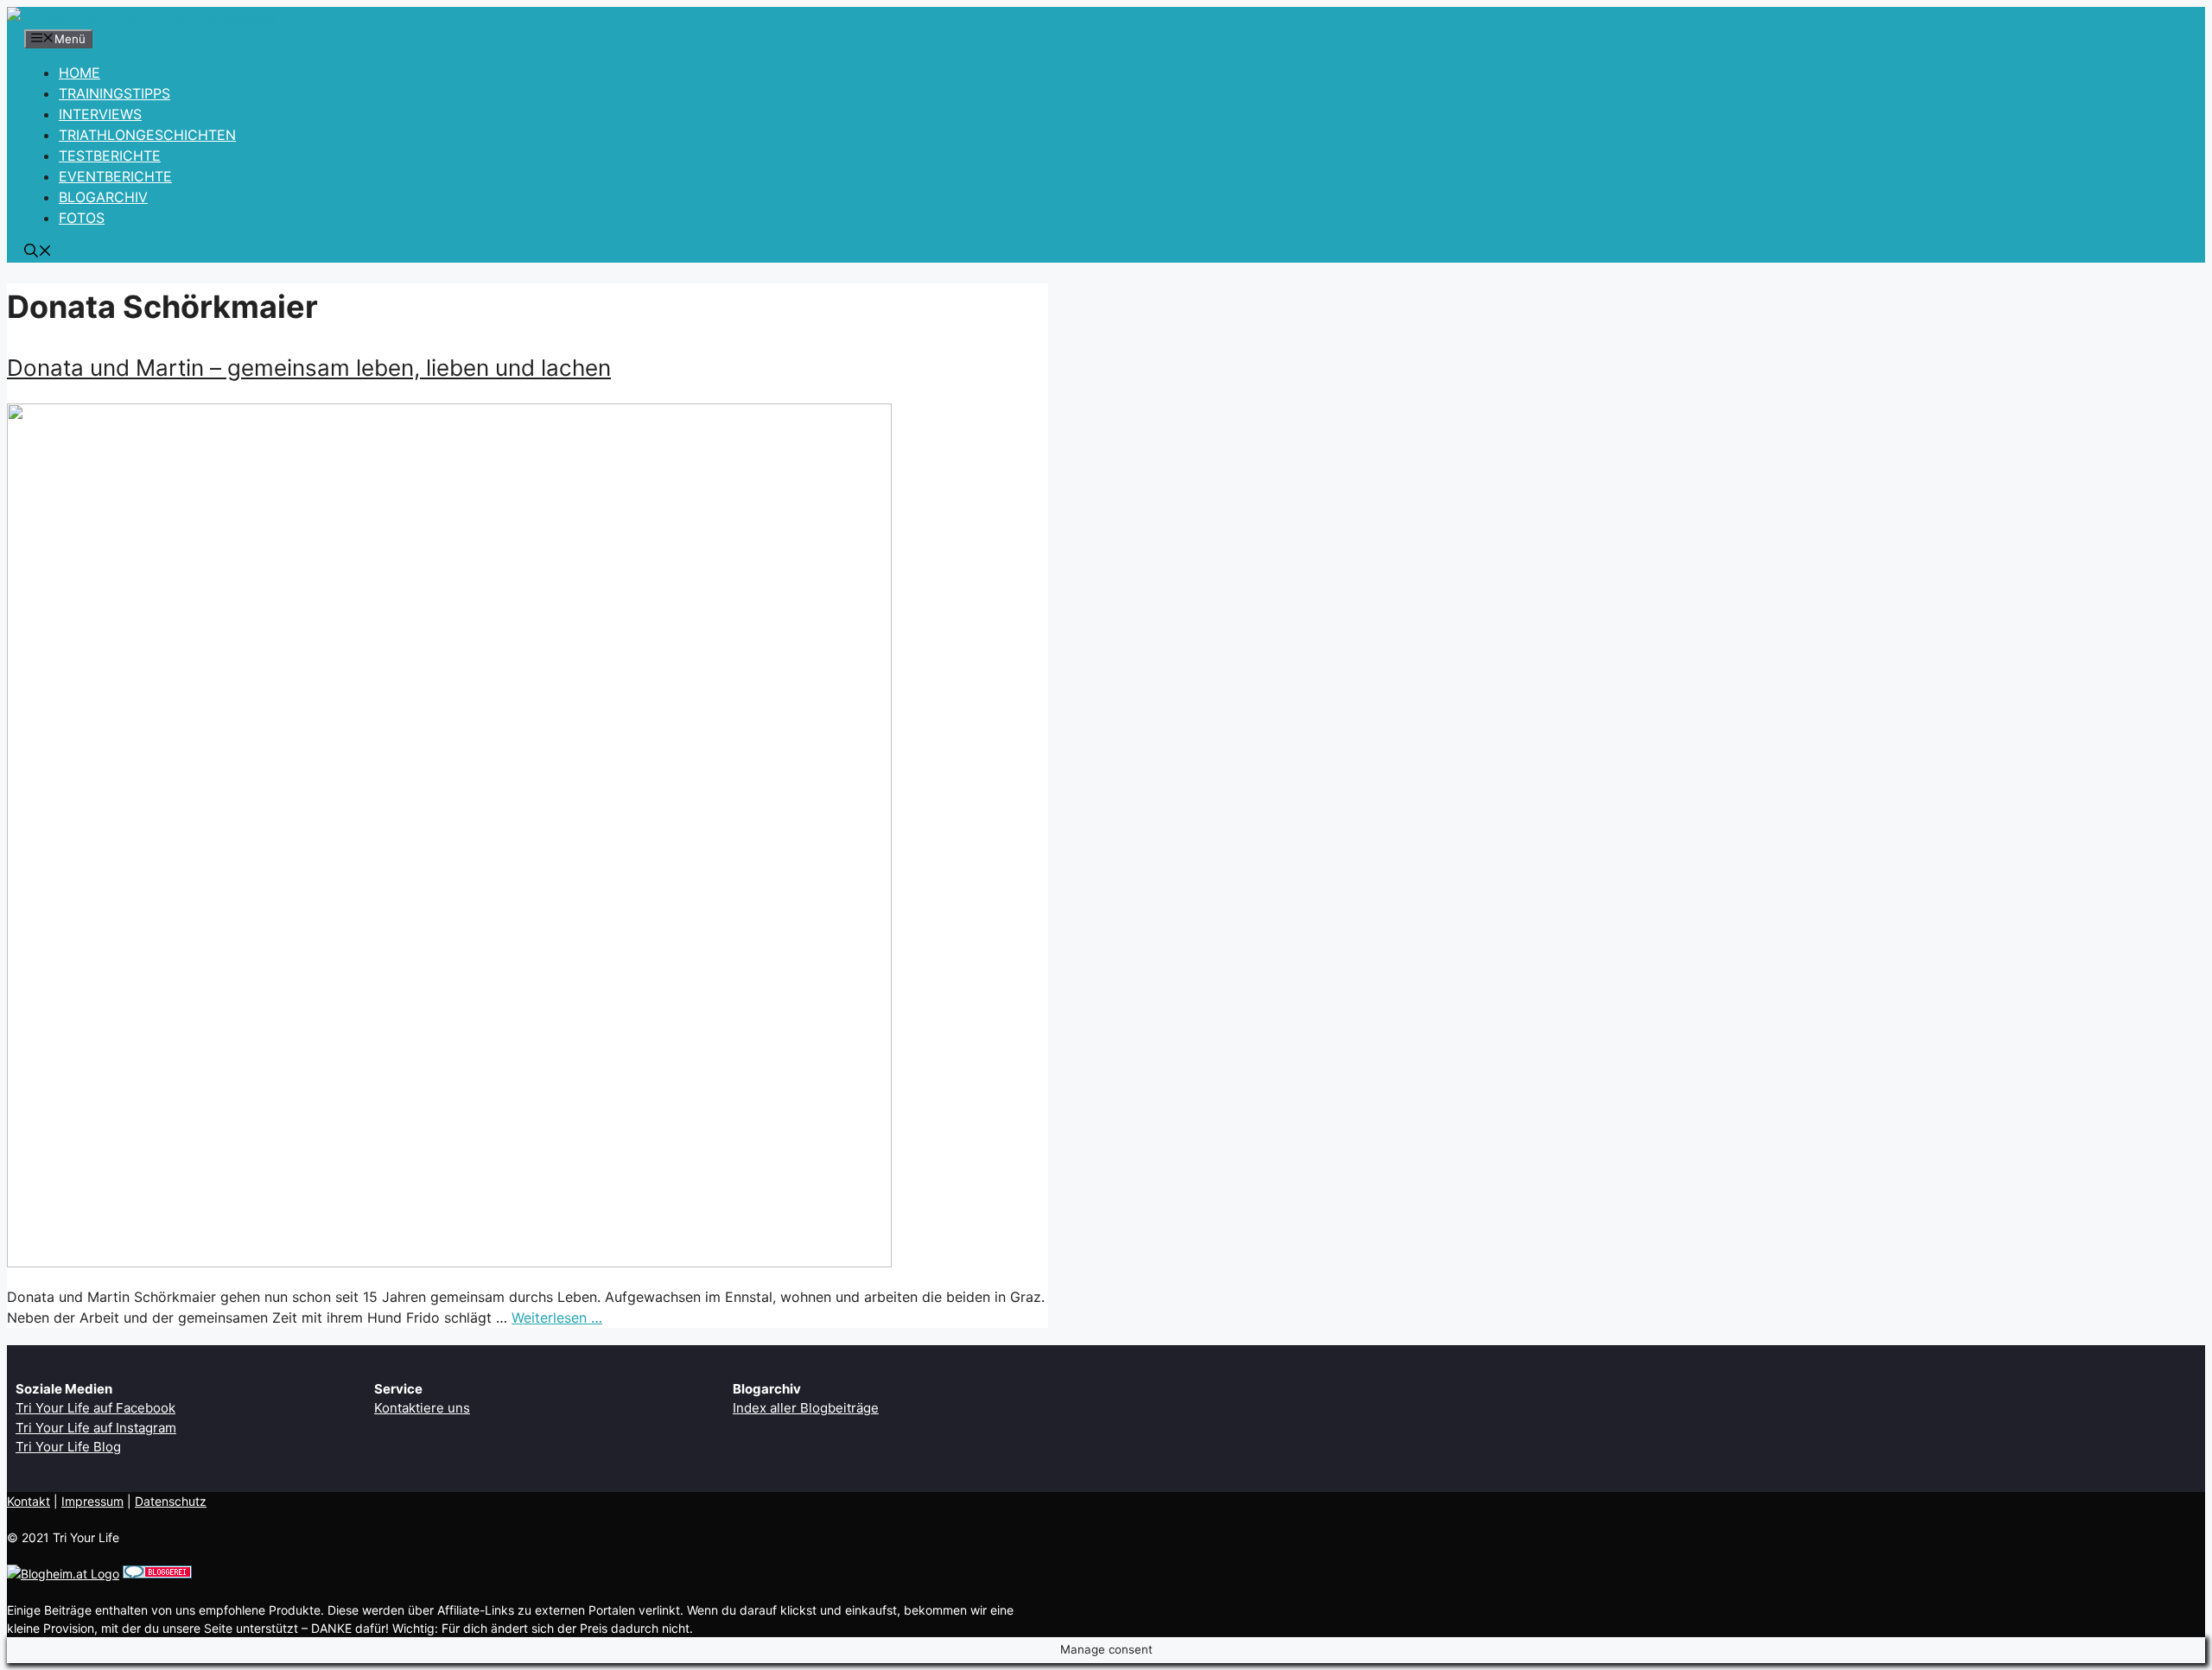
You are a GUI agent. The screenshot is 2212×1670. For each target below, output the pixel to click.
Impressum (92, 1501)
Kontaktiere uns (422, 1408)
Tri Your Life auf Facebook (95, 1408)
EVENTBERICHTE (115, 176)
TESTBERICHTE (110, 156)
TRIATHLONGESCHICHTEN (147, 135)
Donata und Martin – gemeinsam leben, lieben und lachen (309, 368)
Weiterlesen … (557, 1318)
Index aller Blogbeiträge (806, 1408)
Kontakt (29, 1501)
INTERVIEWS (100, 114)
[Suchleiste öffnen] (38, 252)
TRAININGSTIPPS (114, 93)
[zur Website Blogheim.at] (63, 1574)
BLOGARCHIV (103, 197)
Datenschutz (171, 1501)
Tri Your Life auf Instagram (96, 1428)
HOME (79, 73)
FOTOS (82, 218)
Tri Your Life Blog (68, 1447)
